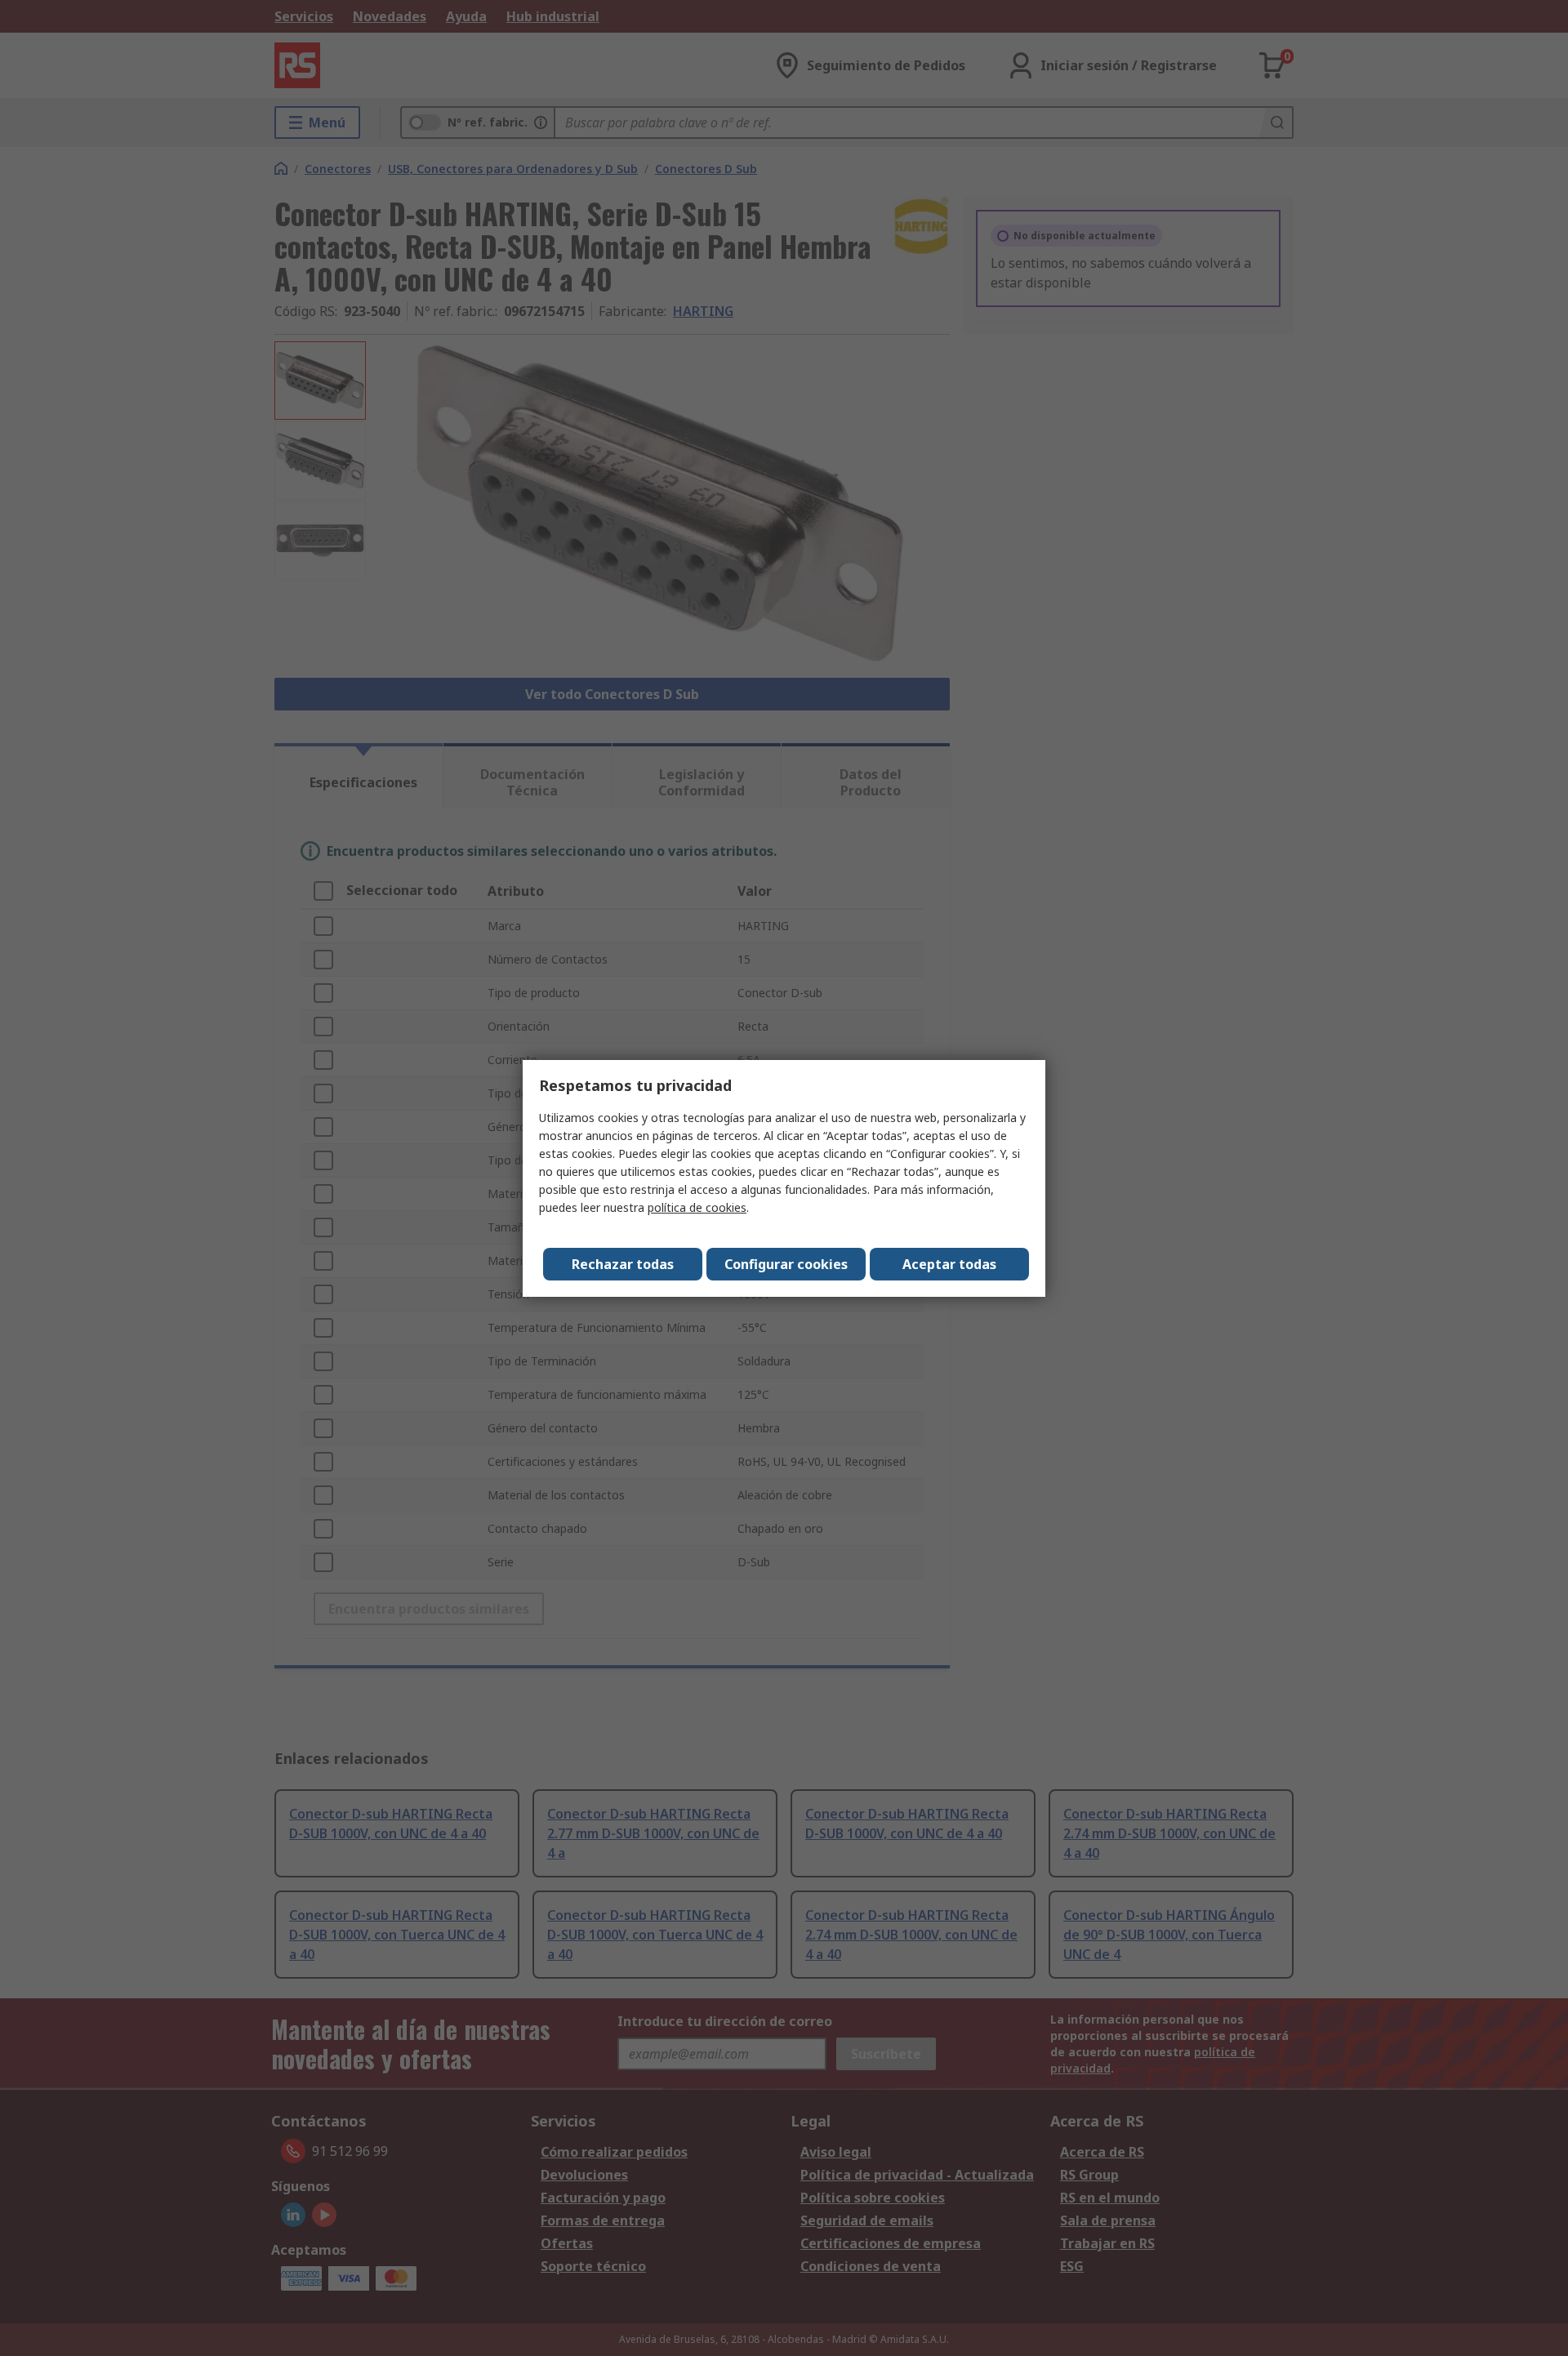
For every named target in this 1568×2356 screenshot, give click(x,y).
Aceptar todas (949, 1264)
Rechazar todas (623, 1264)
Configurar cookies (786, 1264)
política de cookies (697, 1207)
